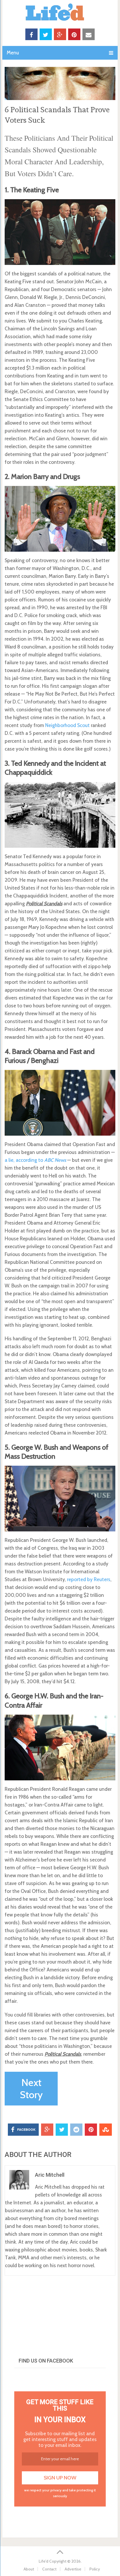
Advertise (73, 2569)
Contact (49, 2569)
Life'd (44, 2561)
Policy (95, 2569)
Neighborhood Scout (67, 725)
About (29, 2569)
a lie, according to (35, 1160)
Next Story (31, 2089)
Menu (13, 53)
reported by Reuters (89, 1579)
